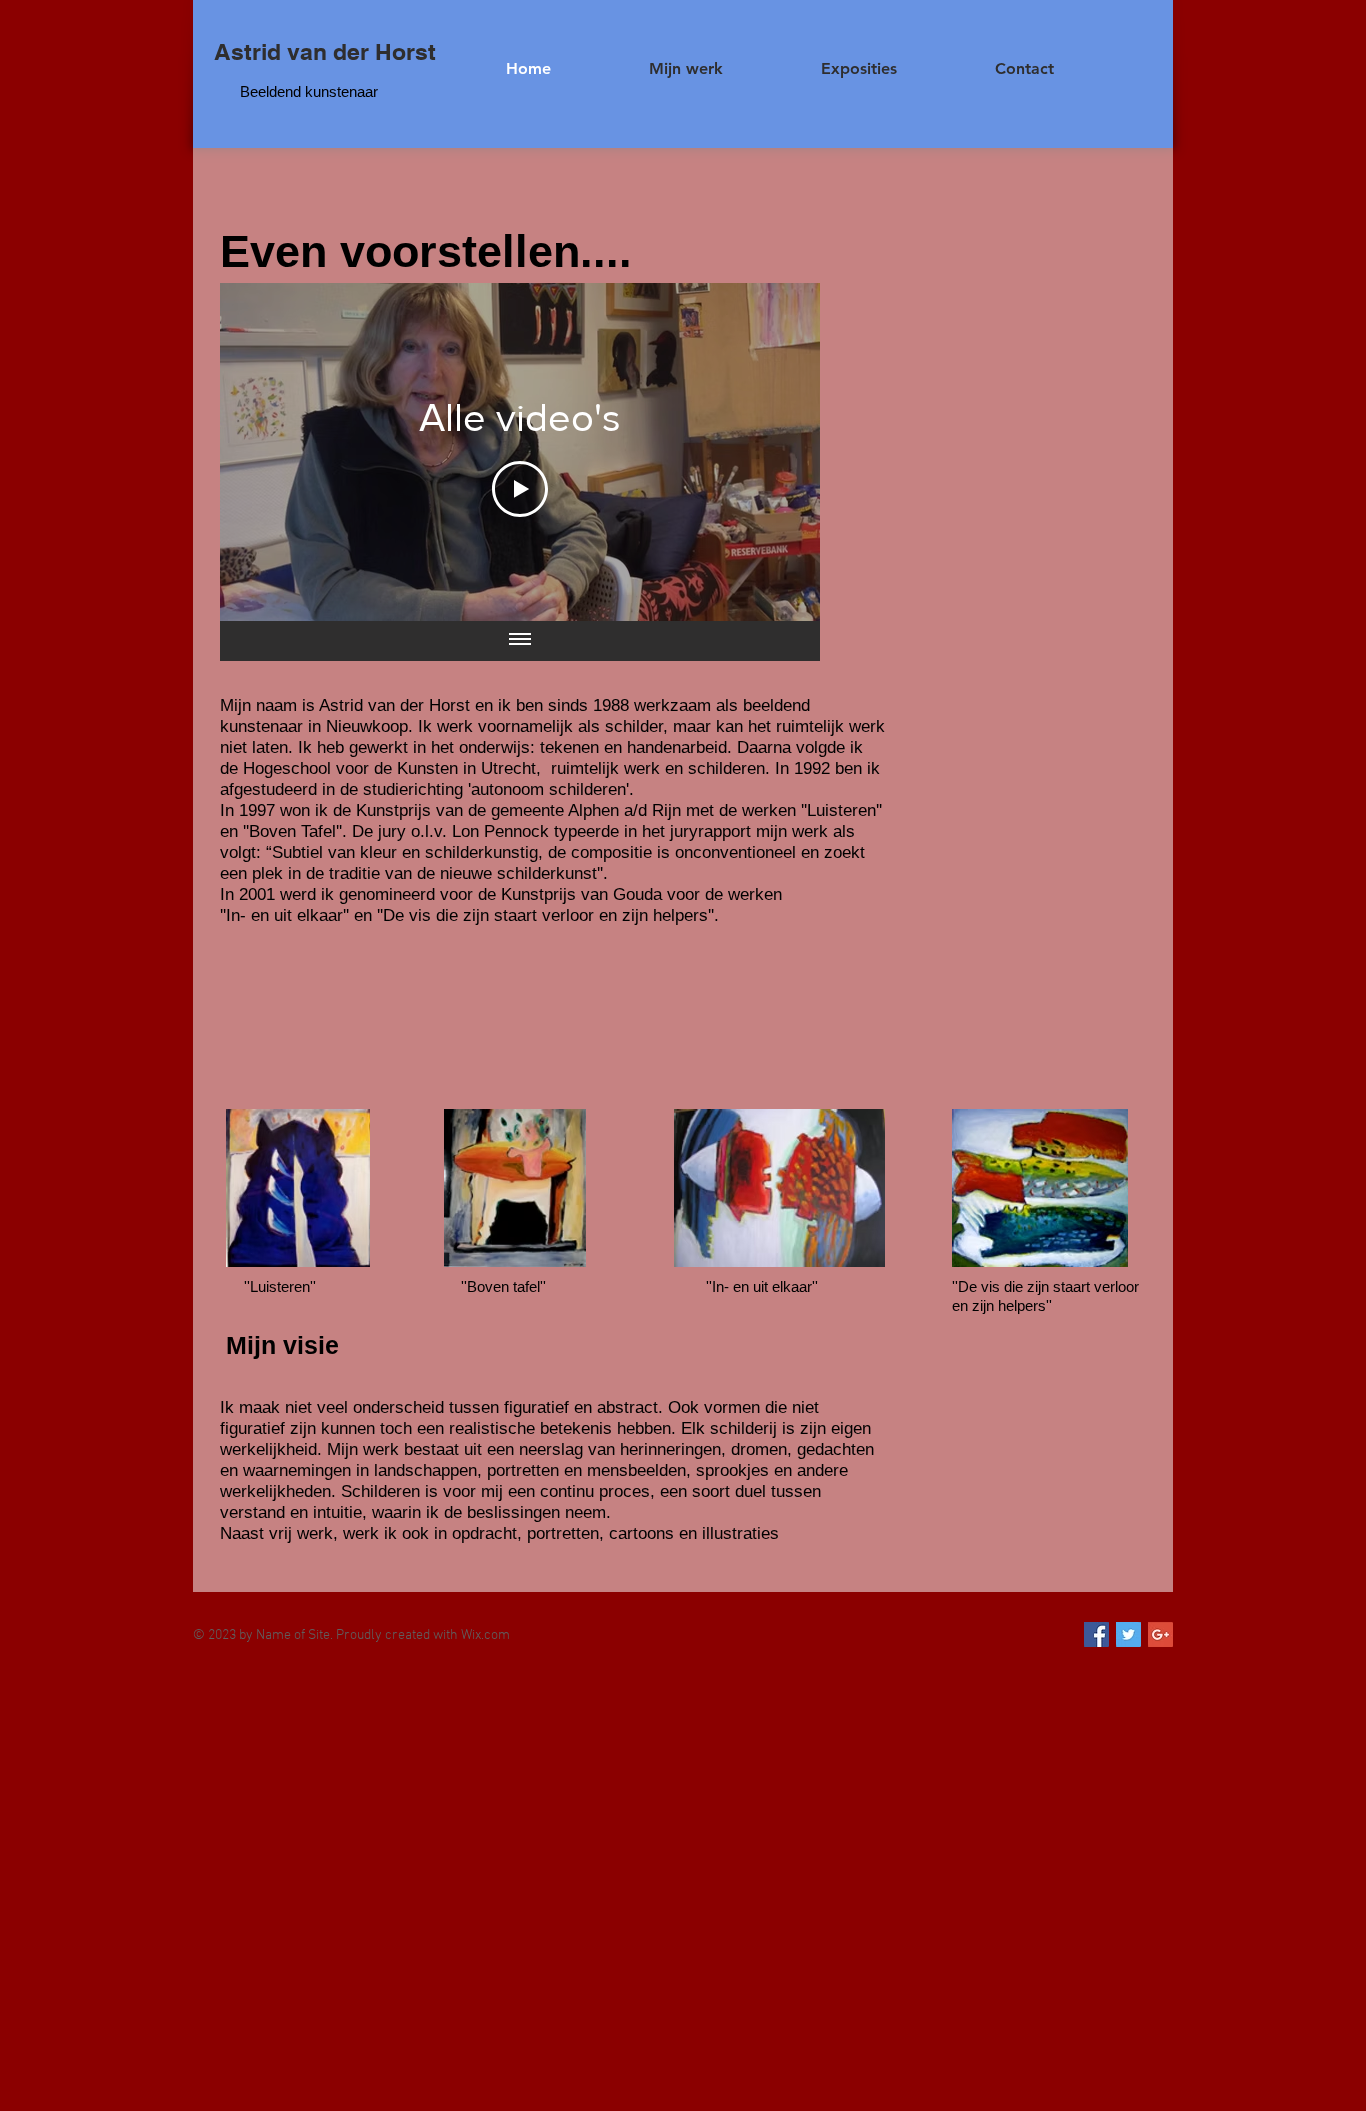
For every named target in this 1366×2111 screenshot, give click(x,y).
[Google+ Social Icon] (1160, 1634)
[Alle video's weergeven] (520, 641)
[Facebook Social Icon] (1096, 1634)
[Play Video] (520, 489)
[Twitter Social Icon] (1128, 1634)
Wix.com (485, 1635)
